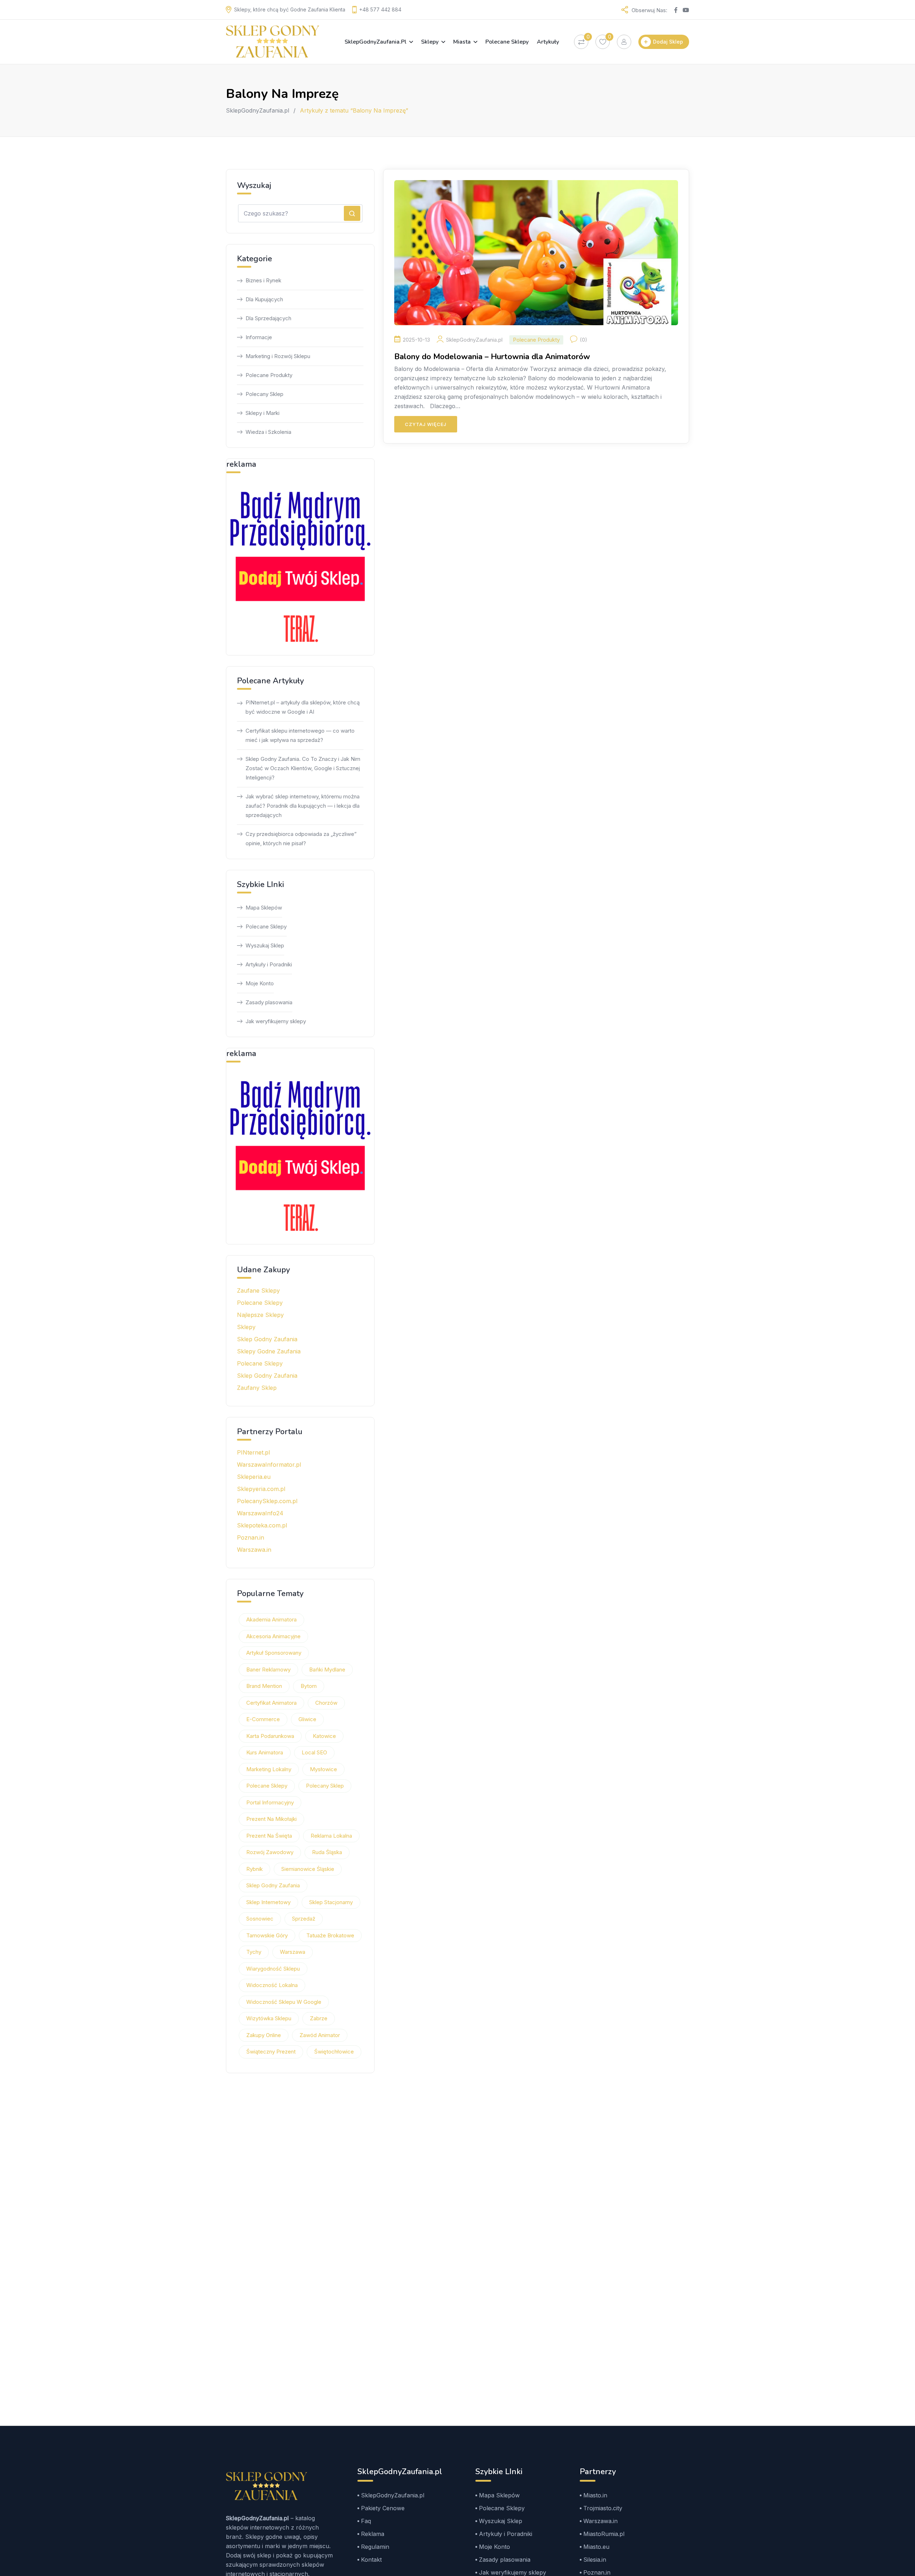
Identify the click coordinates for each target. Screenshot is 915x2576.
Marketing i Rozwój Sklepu (278, 356)
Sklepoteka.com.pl (262, 1525)
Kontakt (371, 2560)
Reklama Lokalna (331, 1836)
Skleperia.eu (254, 1477)
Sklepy (430, 42)
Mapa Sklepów (264, 908)
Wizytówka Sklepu (269, 2018)
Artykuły (548, 42)
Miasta (462, 42)
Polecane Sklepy (507, 42)
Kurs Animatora (265, 1752)
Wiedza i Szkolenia (268, 432)
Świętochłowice (334, 2052)
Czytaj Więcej (426, 424)
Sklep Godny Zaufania (267, 1339)
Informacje (259, 337)
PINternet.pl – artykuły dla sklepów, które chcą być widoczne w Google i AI (303, 707)
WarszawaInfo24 (260, 1513)
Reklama (373, 2534)
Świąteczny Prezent (271, 2052)
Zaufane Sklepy (258, 1291)
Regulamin (375, 2547)
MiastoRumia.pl (604, 2534)
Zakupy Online (264, 2035)
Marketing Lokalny (269, 1769)
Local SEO (314, 1752)
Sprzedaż (304, 1919)
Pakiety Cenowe (383, 2508)
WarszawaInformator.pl (269, 1465)
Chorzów (326, 1703)
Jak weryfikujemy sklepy (276, 1021)
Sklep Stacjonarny (331, 1902)
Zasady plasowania (269, 1002)
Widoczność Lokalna (272, 1985)
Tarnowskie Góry (267, 1935)
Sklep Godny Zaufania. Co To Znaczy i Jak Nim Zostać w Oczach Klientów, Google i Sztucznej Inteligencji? (303, 768)
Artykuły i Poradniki (269, 964)
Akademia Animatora (271, 1619)
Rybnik (254, 1869)
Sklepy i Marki (263, 413)
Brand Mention (264, 1686)
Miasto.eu (596, 2547)
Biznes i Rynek (263, 280)
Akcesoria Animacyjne (273, 1636)
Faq (366, 2521)
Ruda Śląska (327, 1852)
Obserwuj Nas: (649, 10)
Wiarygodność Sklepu (273, 1969)
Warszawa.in (254, 1550)
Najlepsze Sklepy (260, 1315)
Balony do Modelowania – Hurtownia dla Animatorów (492, 357)
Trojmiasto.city (603, 2508)
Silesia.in (595, 2560)
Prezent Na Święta (269, 1836)
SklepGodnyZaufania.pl (375, 42)
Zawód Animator (320, 2035)
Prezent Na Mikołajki (271, 1819)
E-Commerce (263, 1719)
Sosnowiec (260, 1919)
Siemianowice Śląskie (308, 1869)
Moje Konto (260, 983)
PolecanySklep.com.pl (267, 1501)
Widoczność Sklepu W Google (284, 2002)
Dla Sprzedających (268, 318)
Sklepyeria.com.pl (261, 1489)
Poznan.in (251, 1537)
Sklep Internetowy (268, 1902)
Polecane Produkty (536, 340)
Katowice (324, 1736)
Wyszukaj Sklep (265, 945)
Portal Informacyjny (270, 1802)
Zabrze (319, 2018)
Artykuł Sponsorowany (274, 1653)
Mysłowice (323, 1769)
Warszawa (293, 1952)
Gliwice (307, 1719)
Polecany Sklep (264, 394)
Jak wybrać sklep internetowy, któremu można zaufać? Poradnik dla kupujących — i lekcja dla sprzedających (303, 806)
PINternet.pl (253, 1452)
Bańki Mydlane (327, 1670)
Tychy (254, 1952)
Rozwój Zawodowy (270, 1852)
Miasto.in (595, 2495)
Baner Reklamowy (268, 1670)
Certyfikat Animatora (271, 1703)
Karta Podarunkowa (270, 1736)
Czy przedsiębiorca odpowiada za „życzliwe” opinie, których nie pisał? (301, 839)
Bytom (309, 1686)
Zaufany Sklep (257, 1388)
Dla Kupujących (264, 299)
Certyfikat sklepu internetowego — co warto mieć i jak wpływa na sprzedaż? (300, 735)
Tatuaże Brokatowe (330, 1935)
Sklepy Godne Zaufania (269, 1351)
